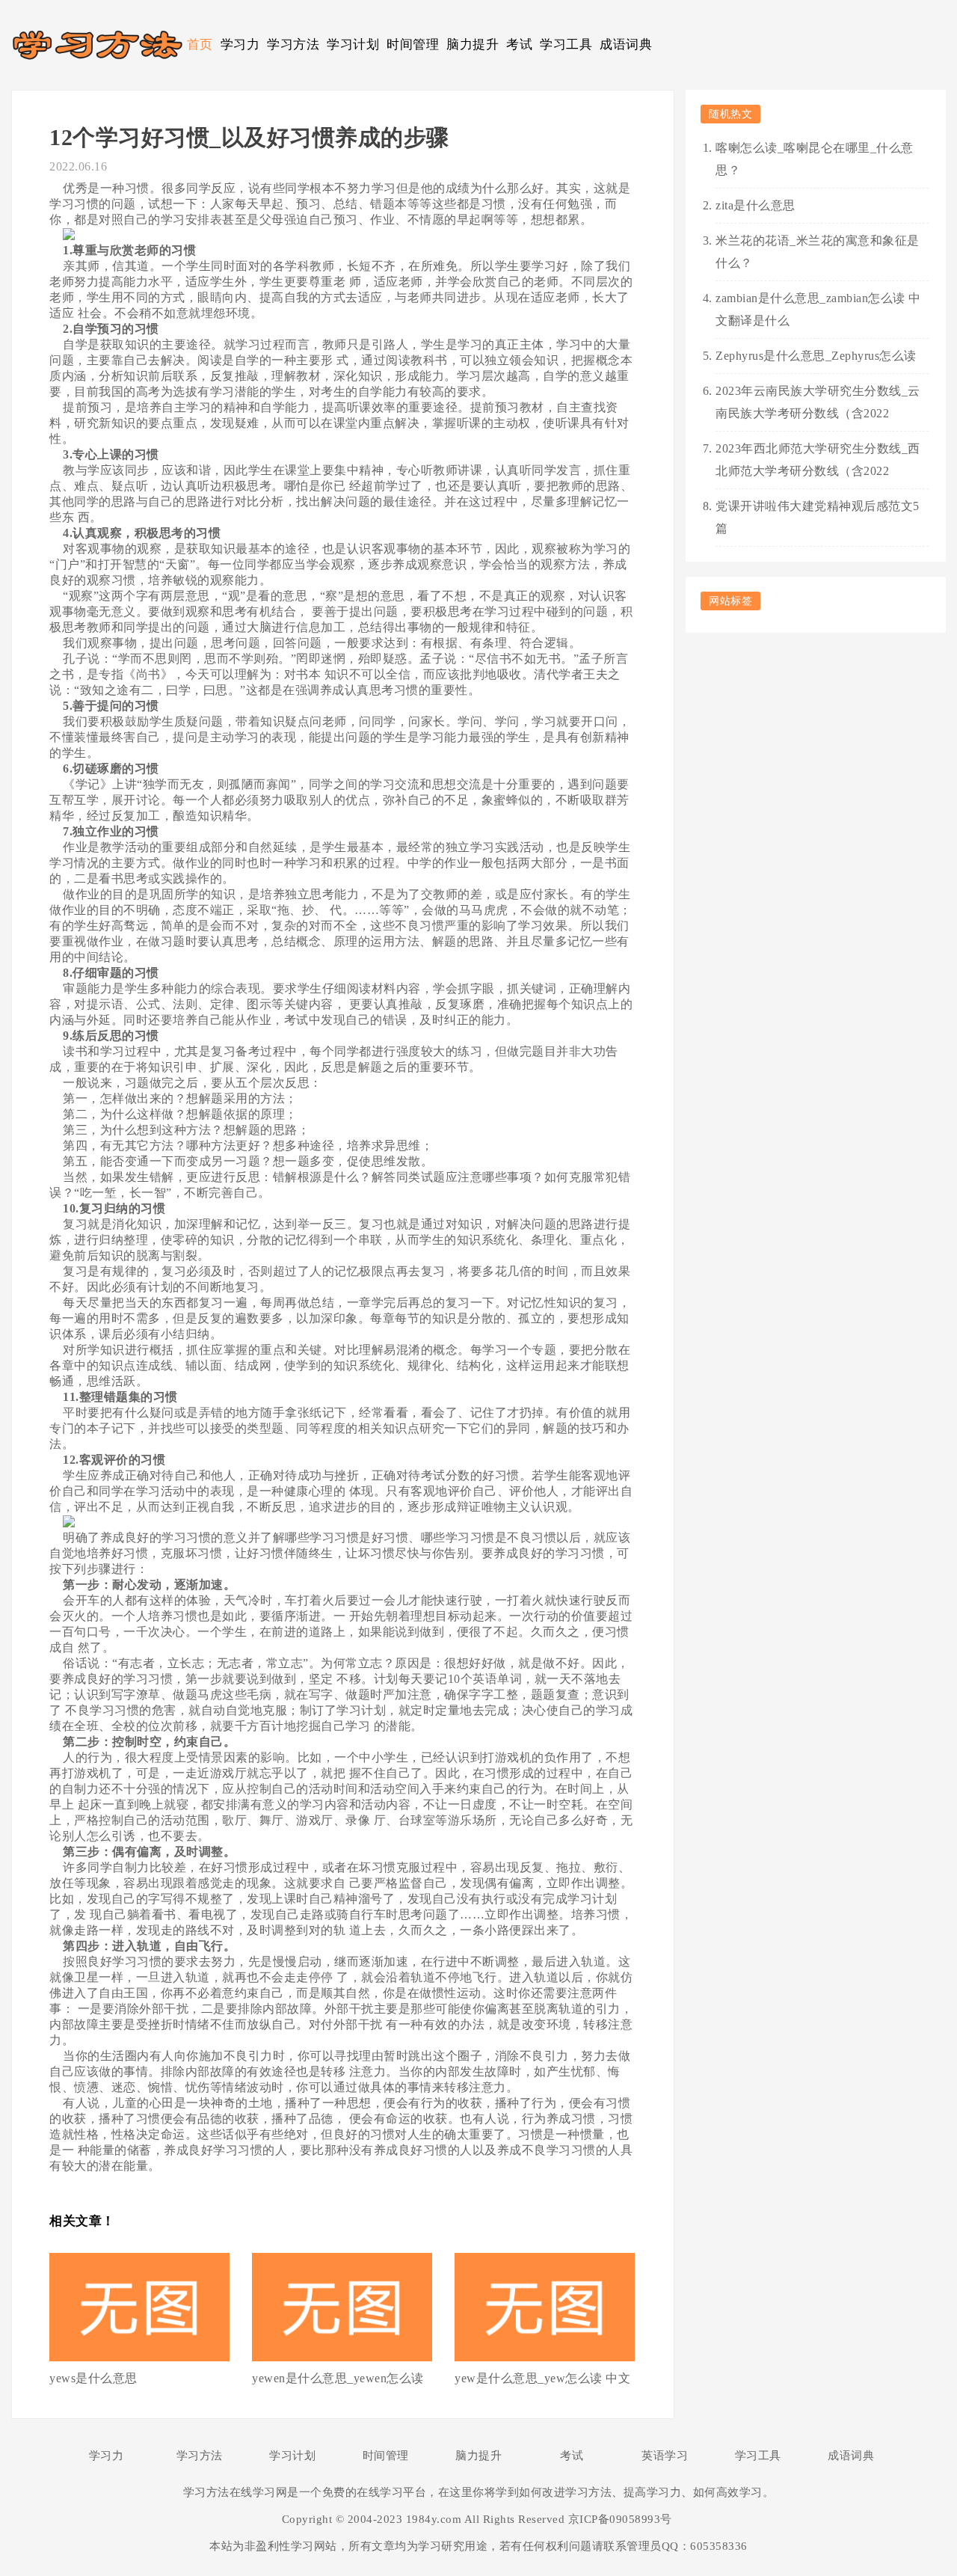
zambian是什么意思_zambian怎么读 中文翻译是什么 (818, 309)
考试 (519, 45)
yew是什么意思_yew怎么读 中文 (542, 2378)
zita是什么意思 (756, 205)
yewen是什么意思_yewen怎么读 (338, 2378)
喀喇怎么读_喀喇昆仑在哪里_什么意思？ (815, 159)
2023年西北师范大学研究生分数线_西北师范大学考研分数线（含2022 (818, 460)
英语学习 (665, 2456)
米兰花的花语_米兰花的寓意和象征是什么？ (818, 252)
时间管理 (413, 45)
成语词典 (626, 45)
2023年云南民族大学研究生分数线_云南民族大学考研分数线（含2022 (818, 402)
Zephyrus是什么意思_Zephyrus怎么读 (816, 356)
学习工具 (566, 45)
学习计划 (353, 45)
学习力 (240, 45)
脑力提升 (473, 45)
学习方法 (293, 45)
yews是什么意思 (93, 2378)
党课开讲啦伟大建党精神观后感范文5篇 (818, 517)
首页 (200, 45)
